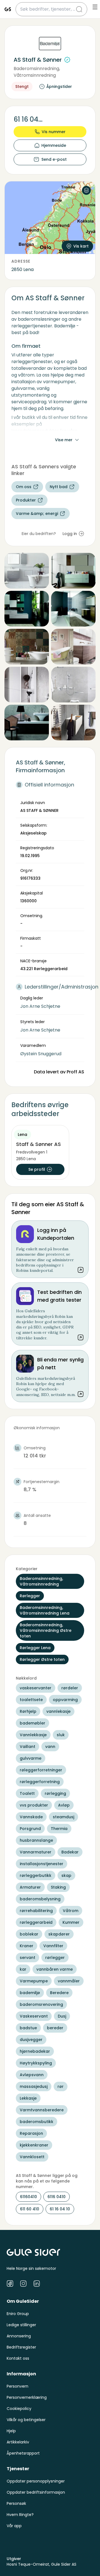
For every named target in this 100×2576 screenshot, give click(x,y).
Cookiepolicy (19, 2409)
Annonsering (19, 2336)
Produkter (26, 500)
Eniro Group (18, 2314)
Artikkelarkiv (18, 2442)
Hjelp (11, 2431)
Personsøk (16, 2503)
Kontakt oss (18, 2358)
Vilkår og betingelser (26, 2420)
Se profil (37, 1169)
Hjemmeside (54, 145)
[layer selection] (86, 190)
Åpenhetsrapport (23, 2453)
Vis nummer (54, 132)
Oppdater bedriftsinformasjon (36, 2492)
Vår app (14, 2526)
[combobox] (48, 9)
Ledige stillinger (21, 2325)
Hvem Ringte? (20, 2515)
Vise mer (64, 440)
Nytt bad (59, 487)
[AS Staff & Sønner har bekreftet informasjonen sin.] (67, 60)
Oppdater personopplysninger (36, 2481)
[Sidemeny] (95, 7)
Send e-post (54, 159)
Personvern (17, 2386)
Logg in (70, 534)
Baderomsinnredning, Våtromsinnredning (37, 72)
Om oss (24, 487)
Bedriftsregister (21, 2347)
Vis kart (81, 246)
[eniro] (8, 9)
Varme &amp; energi (37, 514)
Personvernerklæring (27, 2397)
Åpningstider (59, 87)
